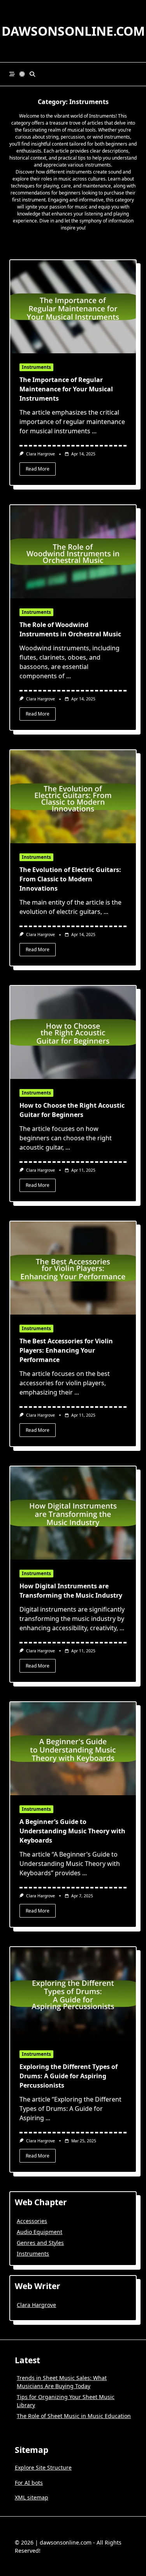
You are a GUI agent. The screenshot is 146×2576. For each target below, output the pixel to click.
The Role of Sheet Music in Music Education (74, 2416)
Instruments (36, 367)
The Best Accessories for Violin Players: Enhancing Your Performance (66, 1350)
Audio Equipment (40, 2232)
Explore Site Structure (43, 2467)
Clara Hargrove (40, 454)
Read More (38, 469)
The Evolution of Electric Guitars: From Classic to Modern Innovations (70, 879)
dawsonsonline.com (73, 31)
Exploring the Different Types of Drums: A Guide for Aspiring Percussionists (69, 2076)
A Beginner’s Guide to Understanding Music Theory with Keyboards (72, 1831)
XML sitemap (32, 2497)
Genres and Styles (40, 2243)
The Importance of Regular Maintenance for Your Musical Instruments (66, 389)
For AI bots (29, 2483)
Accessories (32, 2221)
